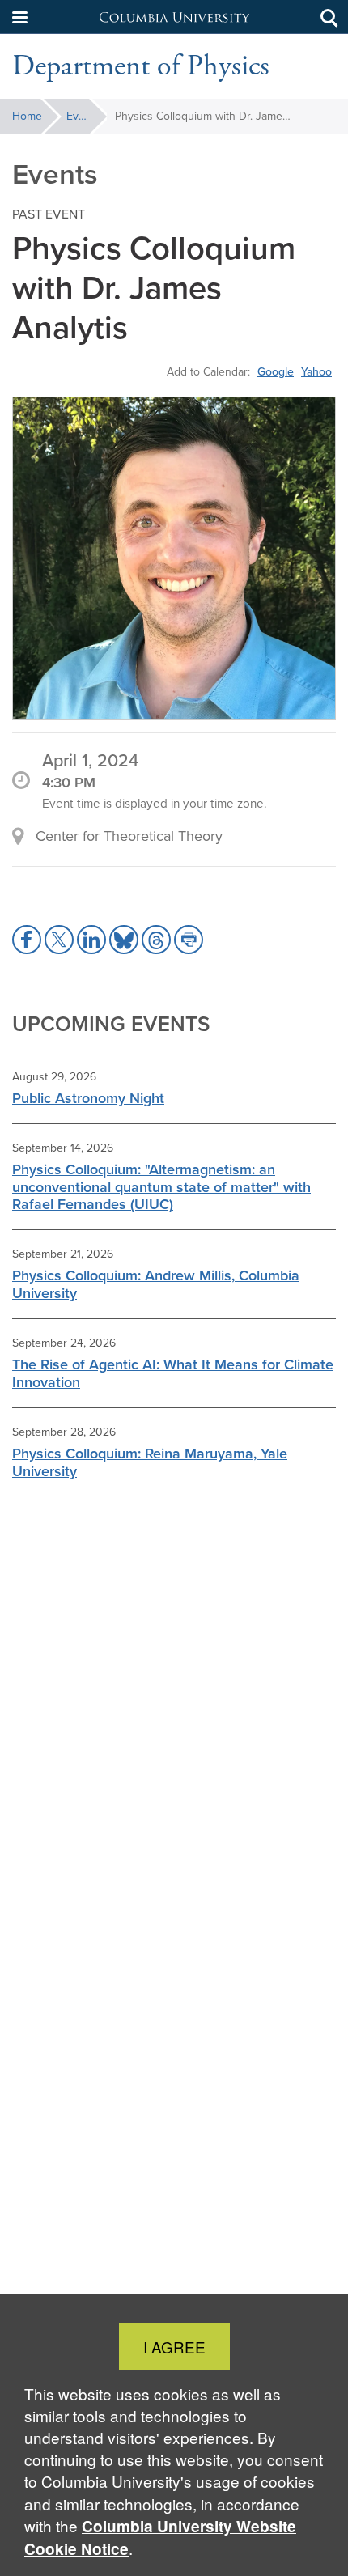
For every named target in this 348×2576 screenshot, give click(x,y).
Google (276, 371)
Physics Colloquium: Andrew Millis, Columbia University (156, 1284)
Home (27, 116)
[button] (20, 17)
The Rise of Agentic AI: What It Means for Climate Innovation (173, 1373)
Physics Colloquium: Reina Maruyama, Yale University (150, 1462)
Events (83, 116)
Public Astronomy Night (88, 1098)
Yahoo (316, 371)
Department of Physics (141, 66)
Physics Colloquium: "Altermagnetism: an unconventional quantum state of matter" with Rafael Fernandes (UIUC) (161, 1187)
